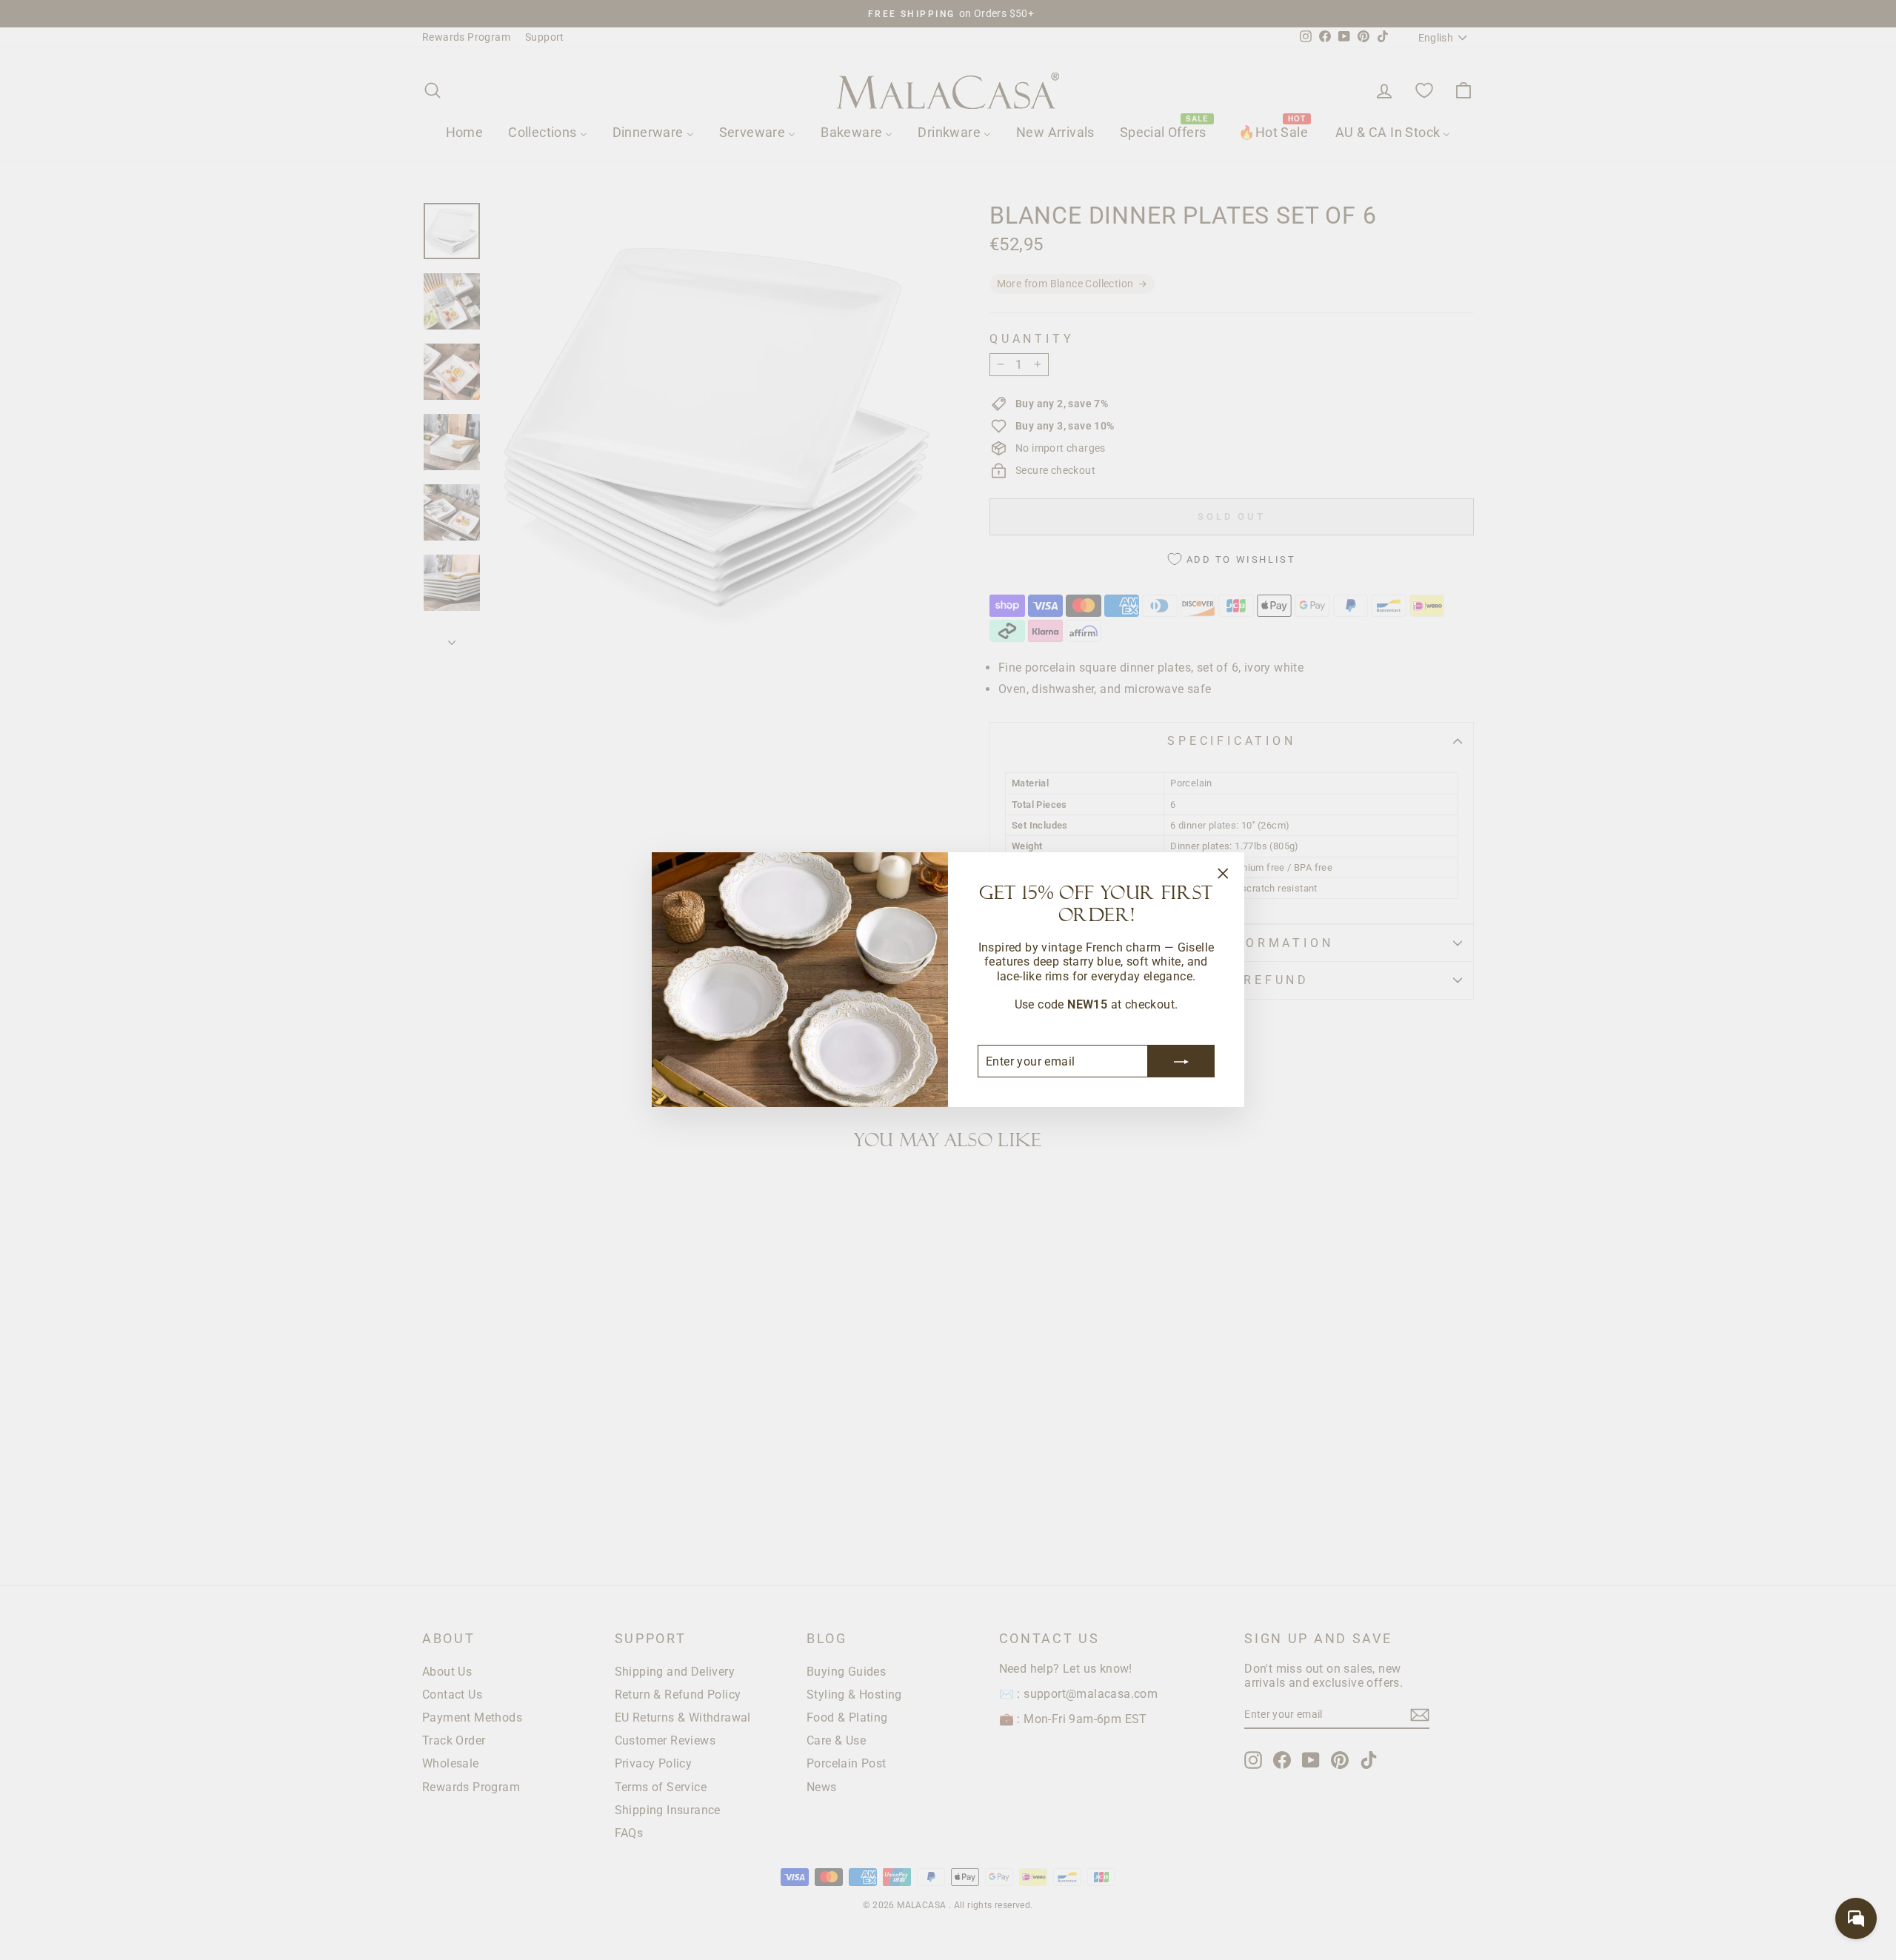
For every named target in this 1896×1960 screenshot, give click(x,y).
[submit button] (1181, 1062)
